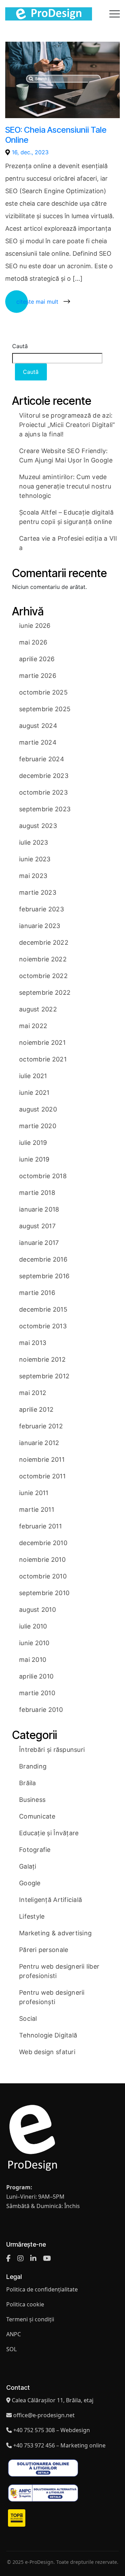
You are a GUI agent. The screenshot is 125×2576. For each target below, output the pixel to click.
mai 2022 (33, 1026)
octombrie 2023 (43, 792)
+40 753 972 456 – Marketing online (59, 2445)
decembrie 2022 (44, 942)
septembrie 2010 (44, 1593)
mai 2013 (33, 1343)
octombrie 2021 (43, 1059)
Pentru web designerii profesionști (52, 1997)
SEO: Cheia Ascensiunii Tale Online (56, 135)
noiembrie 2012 (42, 1359)
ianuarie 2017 (39, 1243)
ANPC (14, 2334)
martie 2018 (37, 1193)
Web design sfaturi (47, 2052)
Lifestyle (32, 1916)
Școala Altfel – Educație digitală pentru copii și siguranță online (66, 517)
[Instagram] (20, 2258)
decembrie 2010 (43, 1543)
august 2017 (37, 1226)
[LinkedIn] (33, 2258)
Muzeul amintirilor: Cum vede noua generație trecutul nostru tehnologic (65, 486)
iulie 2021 (33, 1076)
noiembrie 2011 (42, 1459)
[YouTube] (47, 2258)
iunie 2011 (34, 1493)
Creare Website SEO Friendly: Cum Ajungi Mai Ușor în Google (66, 456)
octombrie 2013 (43, 1326)
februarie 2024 (42, 759)
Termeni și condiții (30, 2319)
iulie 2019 (33, 1143)
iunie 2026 (35, 626)
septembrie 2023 (45, 809)
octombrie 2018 (43, 1176)
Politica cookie (25, 2304)
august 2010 (37, 1610)
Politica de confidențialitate (42, 2289)
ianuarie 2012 (39, 1443)
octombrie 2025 (43, 692)
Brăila (28, 1783)
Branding (33, 1766)
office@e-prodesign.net (44, 2415)
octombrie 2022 (43, 976)
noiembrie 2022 (43, 959)
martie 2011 (37, 1509)
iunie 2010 (34, 1643)
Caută (20, 346)
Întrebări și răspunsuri (52, 1750)
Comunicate (37, 1816)
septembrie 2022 (45, 992)
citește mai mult (37, 302)
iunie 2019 (34, 1159)
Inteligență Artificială (51, 1900)
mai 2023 (33, 876)
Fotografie (35, 1850)
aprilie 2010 (36, 1676)
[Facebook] (9, 2258)
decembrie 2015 (43, 1309)
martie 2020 (38, 1126)
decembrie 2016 (43, 1259)
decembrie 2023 (44, 776)
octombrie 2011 (42, 1476)
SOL (11, 2349)
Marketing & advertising (55, 1933)
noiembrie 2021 (42, 1043)
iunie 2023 (35, 859)
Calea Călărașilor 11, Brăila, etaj (53, 2400)
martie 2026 (38, 676)
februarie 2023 (41, 909)
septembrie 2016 (44, 1276)
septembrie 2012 (44, 1376)
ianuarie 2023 (40, 926)
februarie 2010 (41, 1710)
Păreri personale (44, 1950)
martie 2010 (37, 1693)
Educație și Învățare (49, 1833)
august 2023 (38, 826)
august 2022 (38, 1009)
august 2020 (38, 1109)
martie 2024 (38, 742)
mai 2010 (33, 1660)
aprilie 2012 (36, 1409)
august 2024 (38, 726)
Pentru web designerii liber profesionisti (59, 1971)
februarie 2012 (41, 1426)
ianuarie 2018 (39, 1209)
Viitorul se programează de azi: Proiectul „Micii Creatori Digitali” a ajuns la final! (67, 425)
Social (28, 2019)
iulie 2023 (34, 842)
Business (32, 1800)
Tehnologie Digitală (48, 2035)
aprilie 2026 (37, 659)
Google (30, 1883)
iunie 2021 (34, 1093)
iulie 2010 (33, 1626)
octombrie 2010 (43, 1576)
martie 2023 (38, 892)
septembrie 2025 (45, 709)
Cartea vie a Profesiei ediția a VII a (68, 543)
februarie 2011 (40, 1526)
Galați (28, 1866)
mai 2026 (33, 642)
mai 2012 (33, 1393)
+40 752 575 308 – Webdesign (52, 2430)
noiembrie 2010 (42, 1560)
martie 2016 (37, 1293)
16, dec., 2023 (30, 152)
